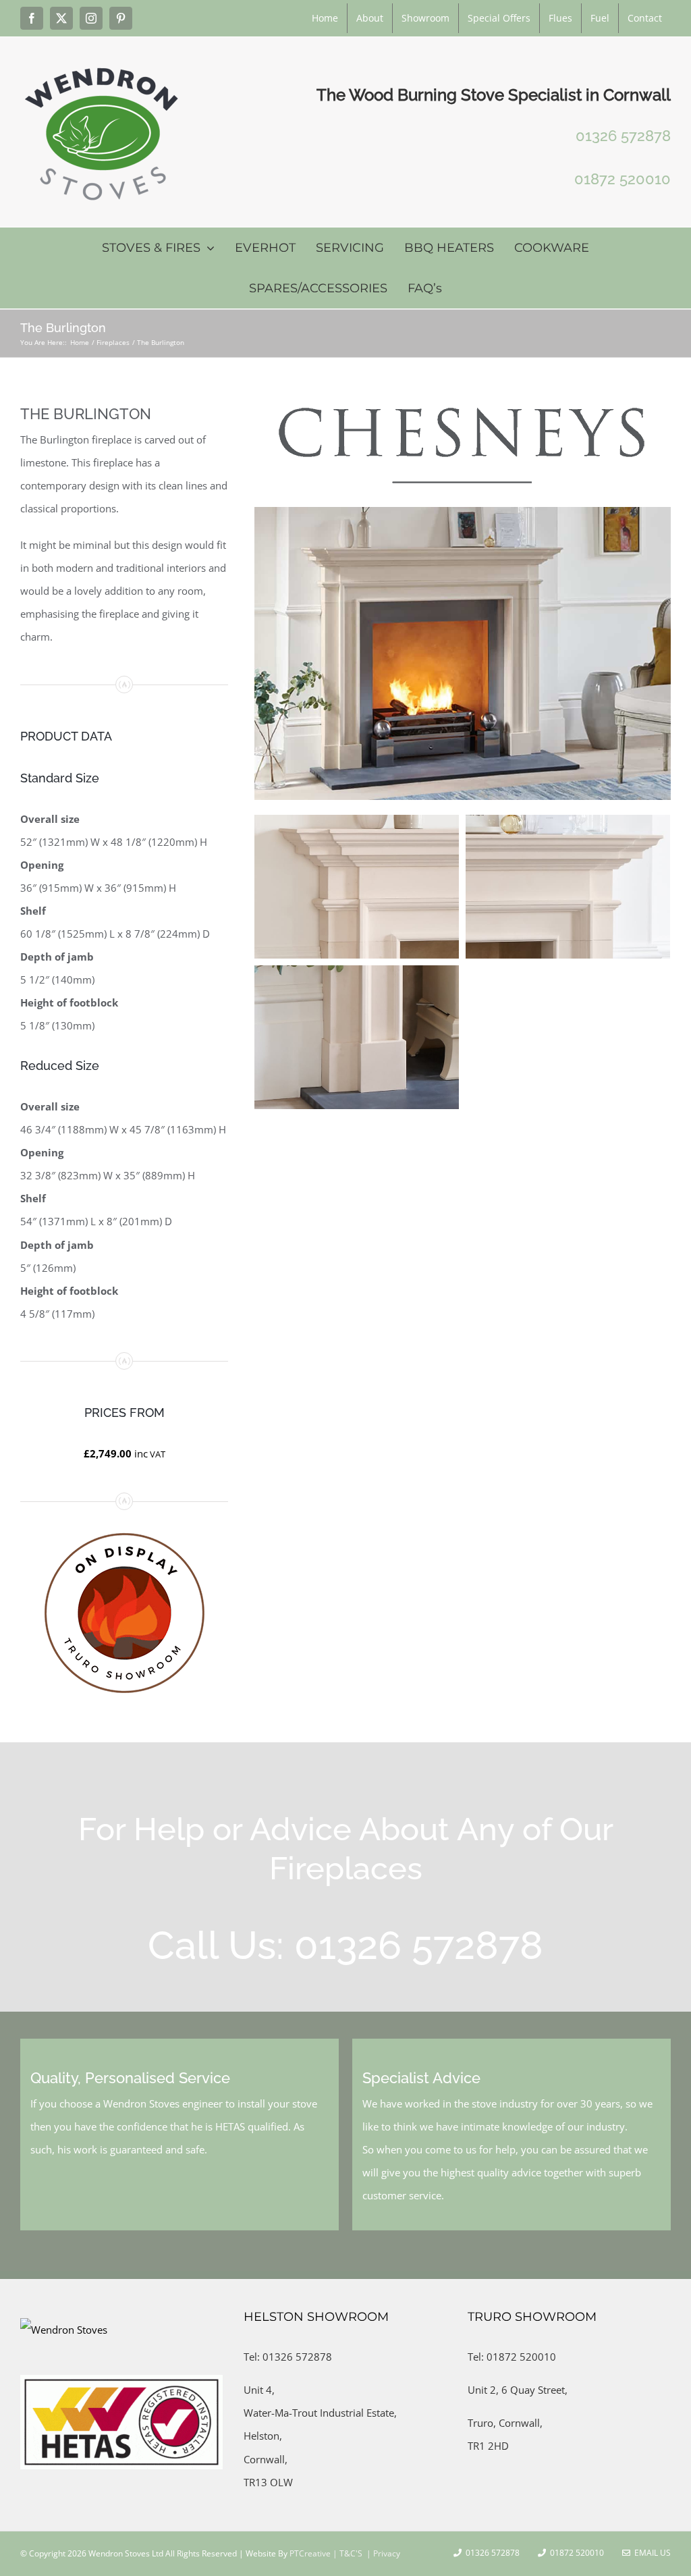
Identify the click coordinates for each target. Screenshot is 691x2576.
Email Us (651, 2553)
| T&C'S (347, 2553)
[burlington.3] (357, 887)
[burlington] (463, 512)
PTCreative (309, 2553)
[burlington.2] (357, 1037)
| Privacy (382, 2553)
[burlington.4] (568, 887)
